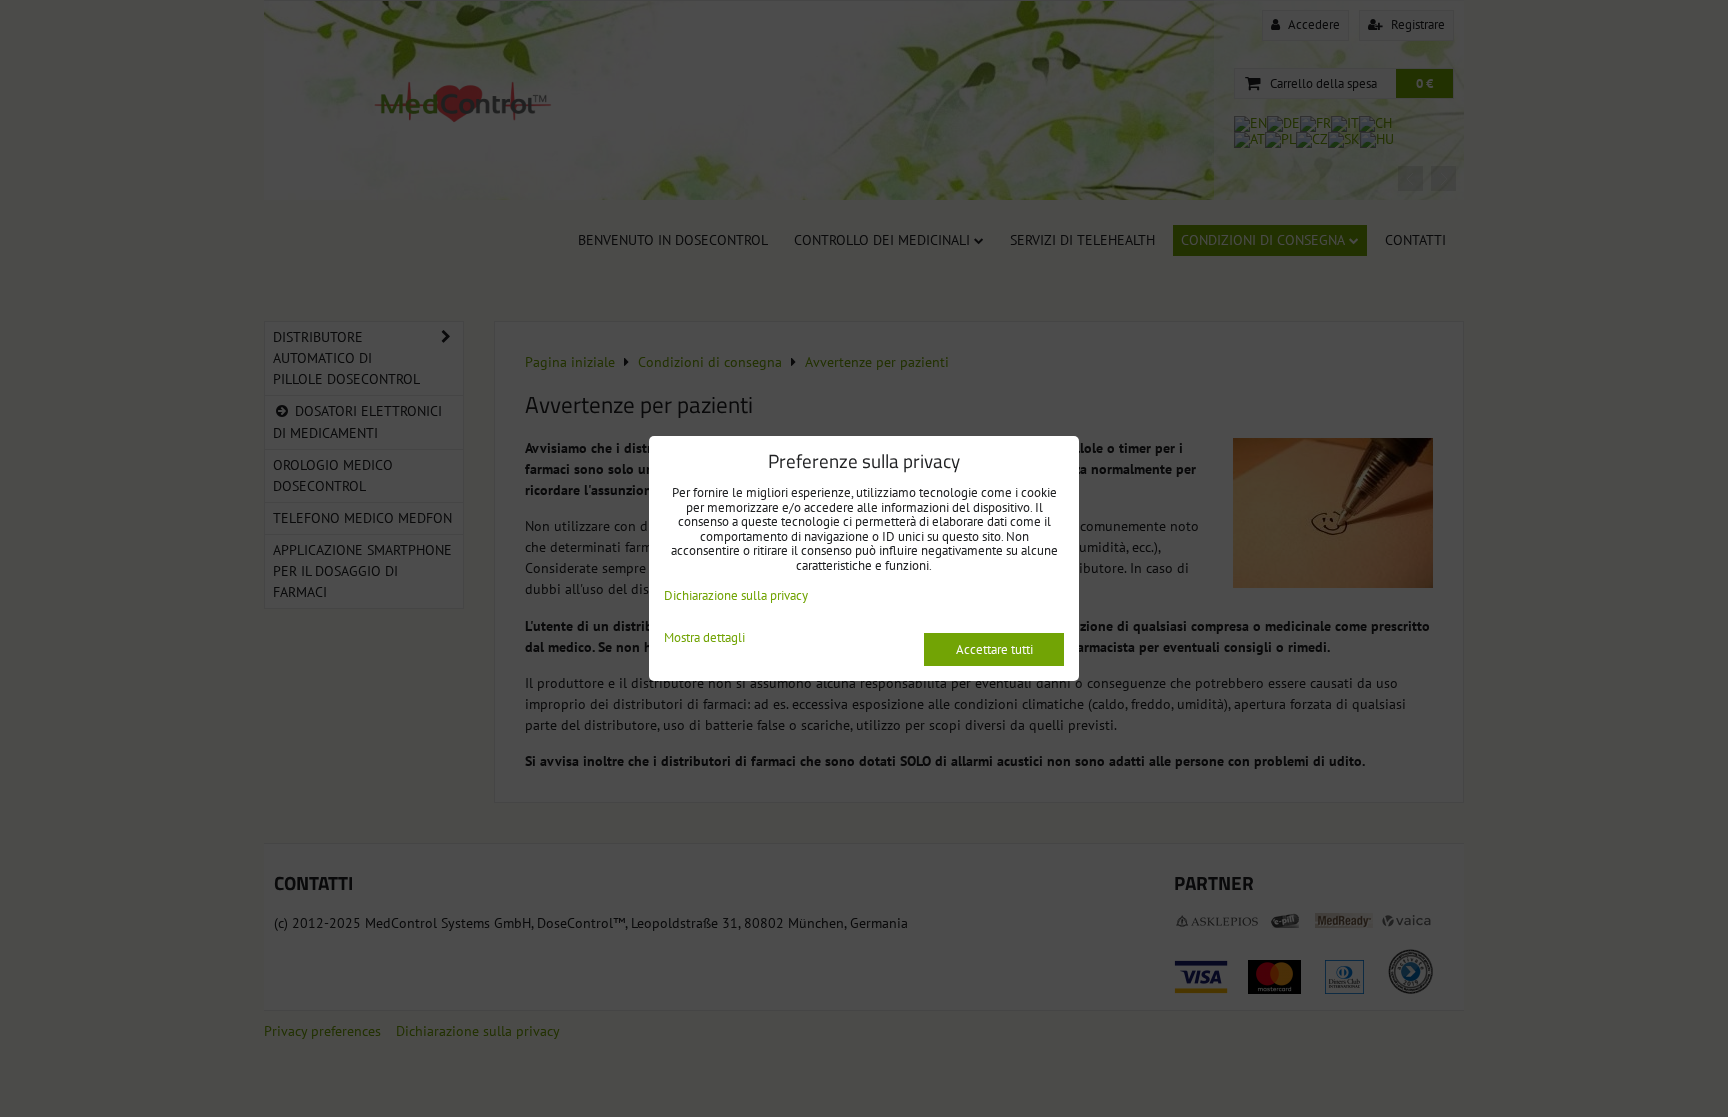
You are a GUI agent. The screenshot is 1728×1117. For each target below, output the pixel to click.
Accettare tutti (994, 649)
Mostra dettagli (704, 638)
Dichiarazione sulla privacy (736, 595)
